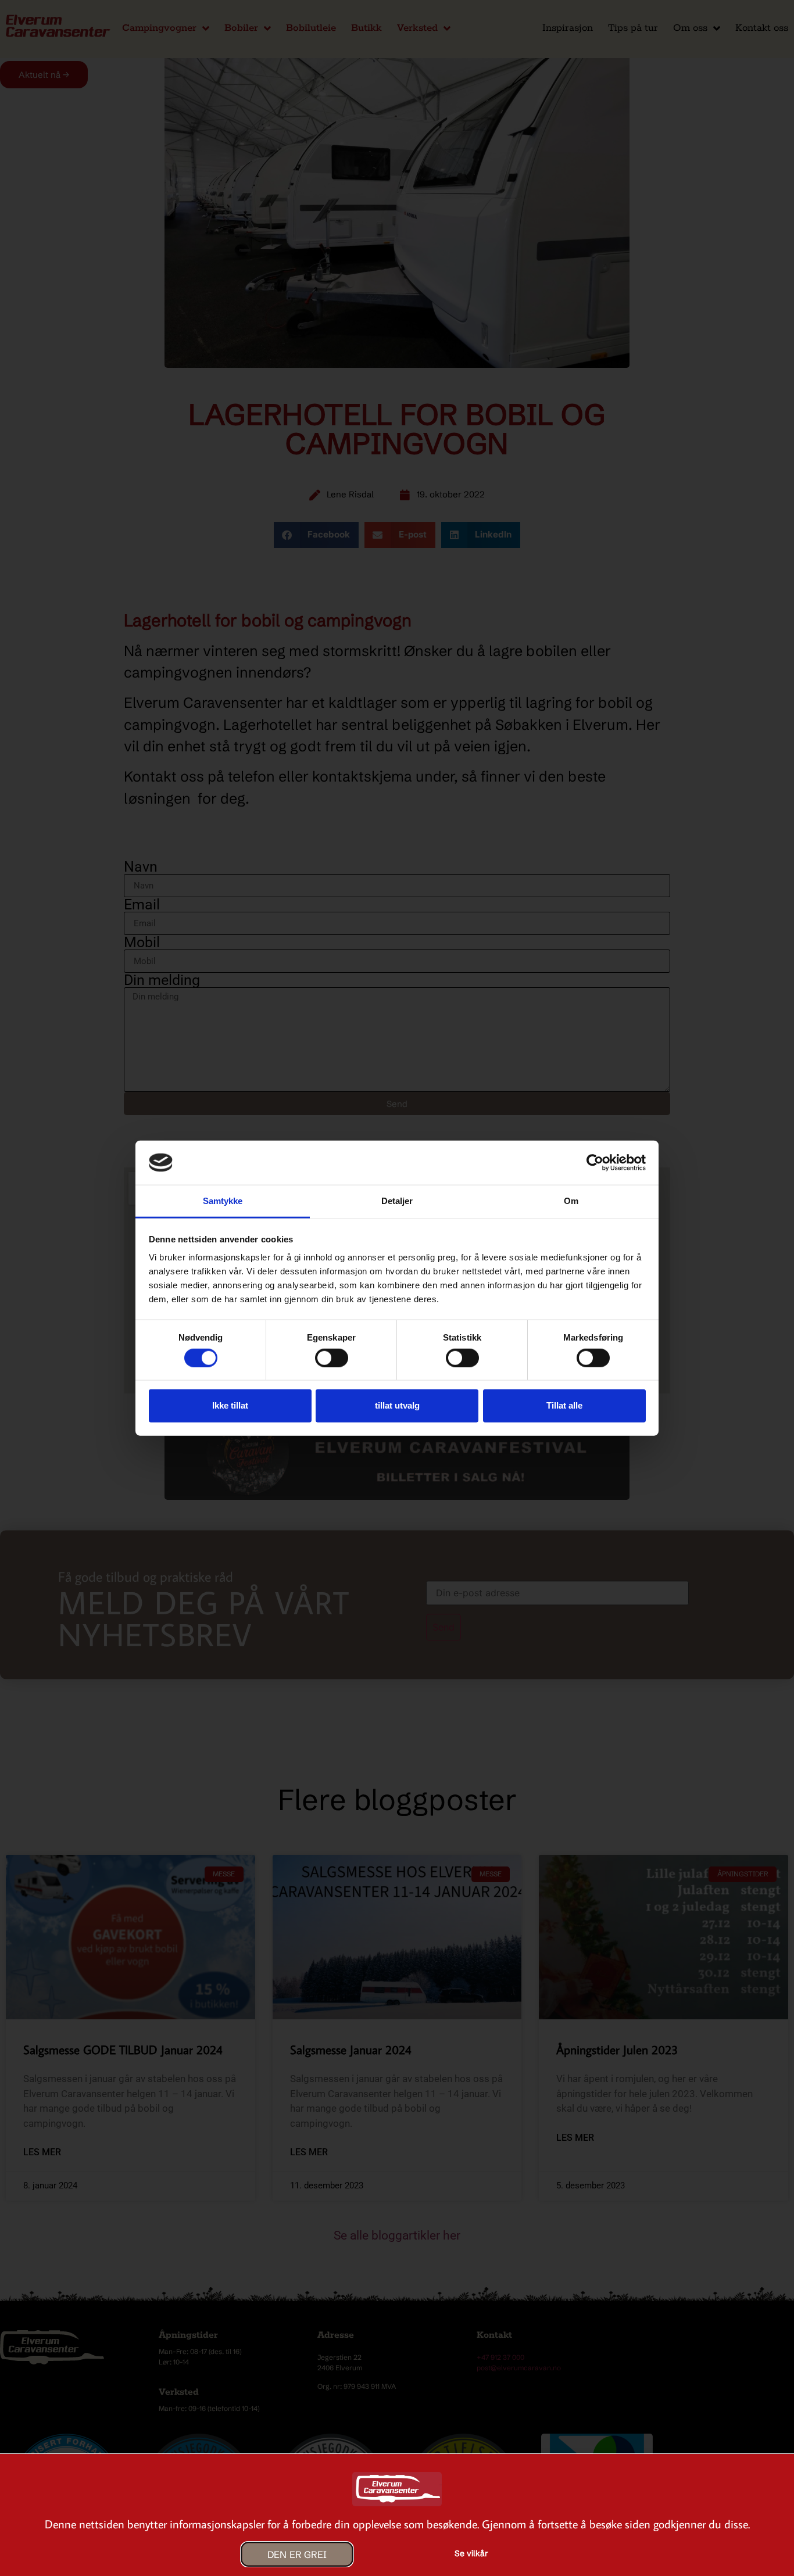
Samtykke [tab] (223, 1201)
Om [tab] (571, 1201)
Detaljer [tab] (397, 1201)
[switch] (332, 1357)
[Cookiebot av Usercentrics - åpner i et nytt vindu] (595, 1163)
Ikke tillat (230, 1405)
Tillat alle (564, 1405)
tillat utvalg (397, 1405)
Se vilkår (471, 2553)
